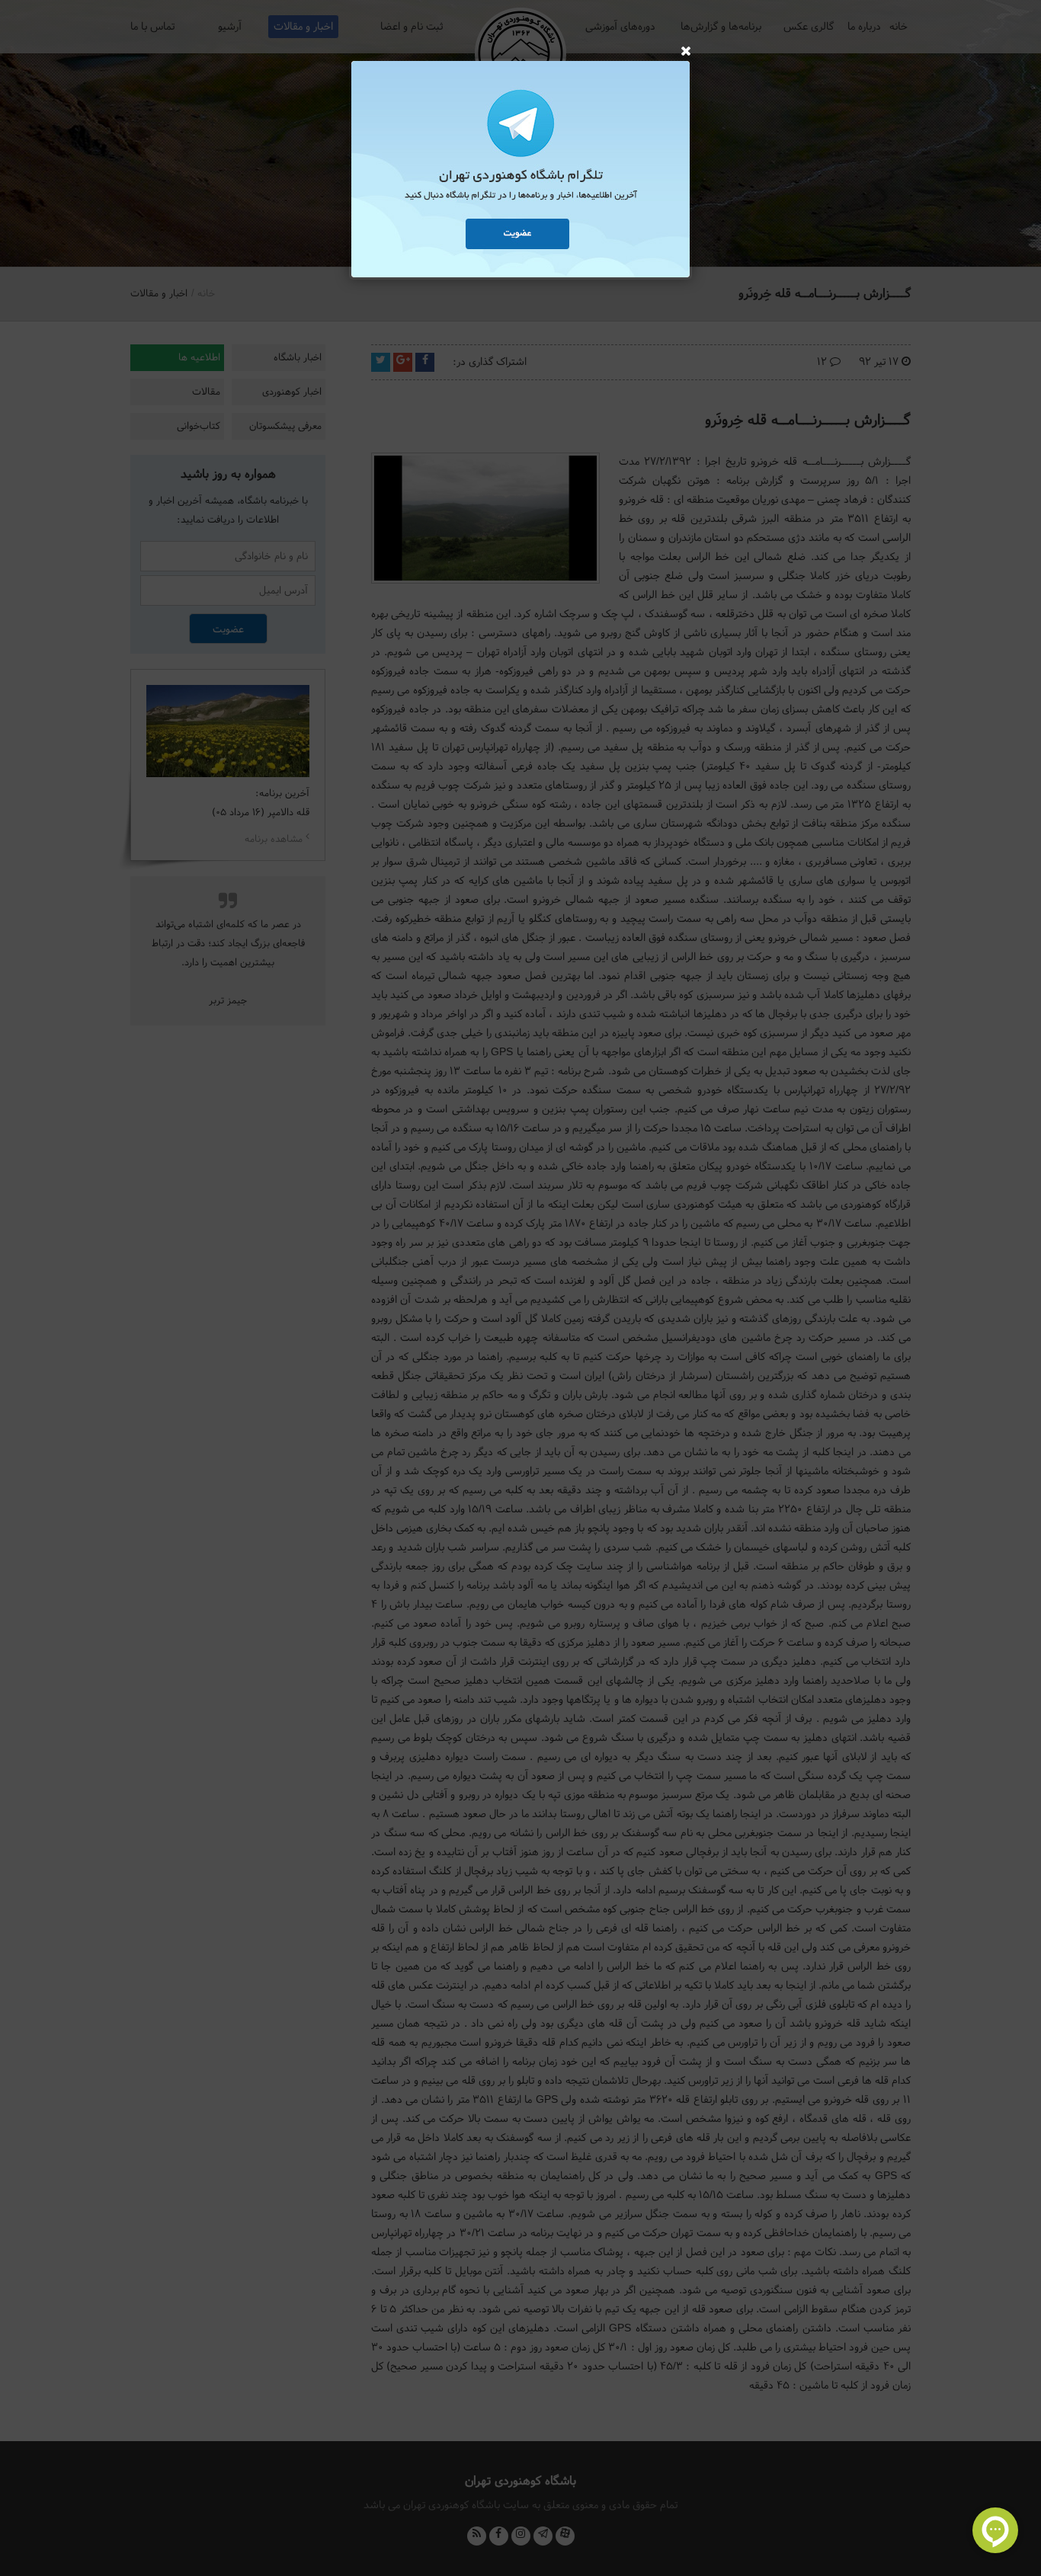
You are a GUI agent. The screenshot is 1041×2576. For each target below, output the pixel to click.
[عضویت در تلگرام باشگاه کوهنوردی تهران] (520, 171)
